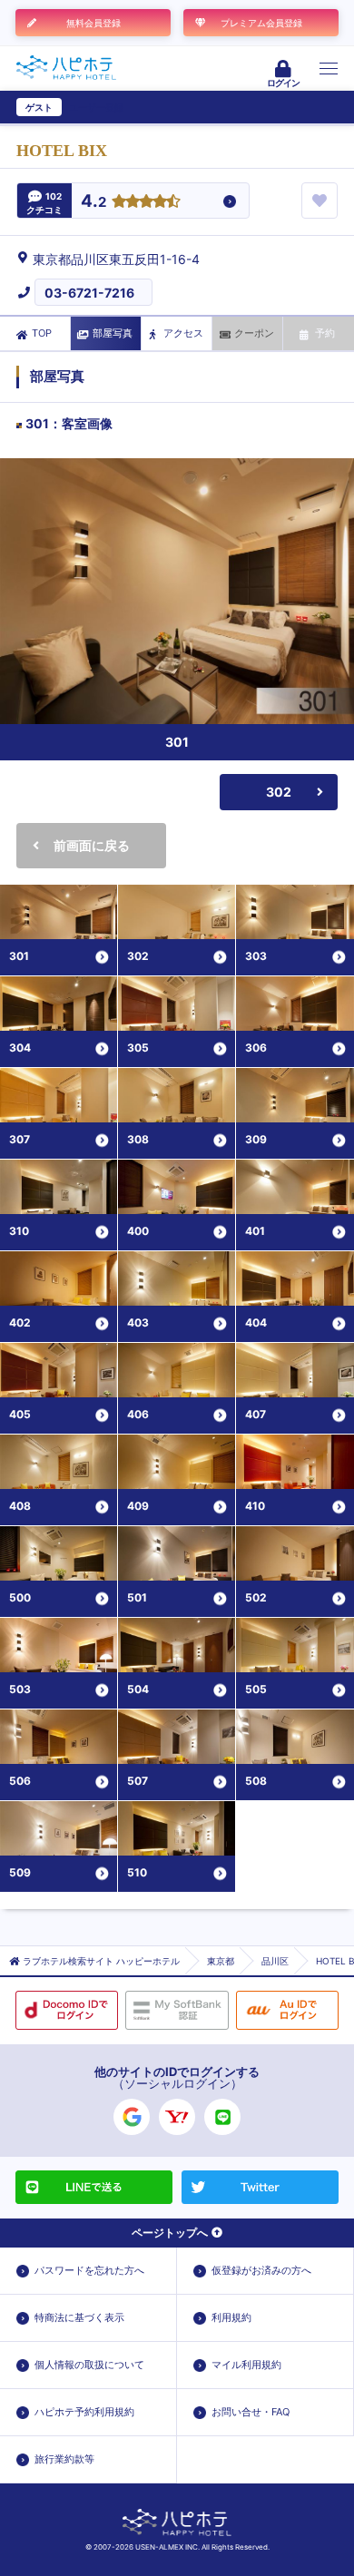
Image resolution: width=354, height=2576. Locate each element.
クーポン (254, 333)
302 (279, 792)
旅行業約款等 (64, 2459)
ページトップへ (170, 2233)
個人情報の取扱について (89, 2365)
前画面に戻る (92, 845)
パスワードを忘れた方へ (89, 2270)
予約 (325, 333)
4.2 (93, 202)
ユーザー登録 (96, 107)
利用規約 (231, 2317)
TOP (42, 333)
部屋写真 (113, 333)
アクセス (183, 333)
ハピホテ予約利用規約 (84, 2412)
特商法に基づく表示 (79, 2317)
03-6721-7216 (89, 293)
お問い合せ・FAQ (251, 2412)
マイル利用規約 (246, 2365)
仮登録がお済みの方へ (261, 2270)
